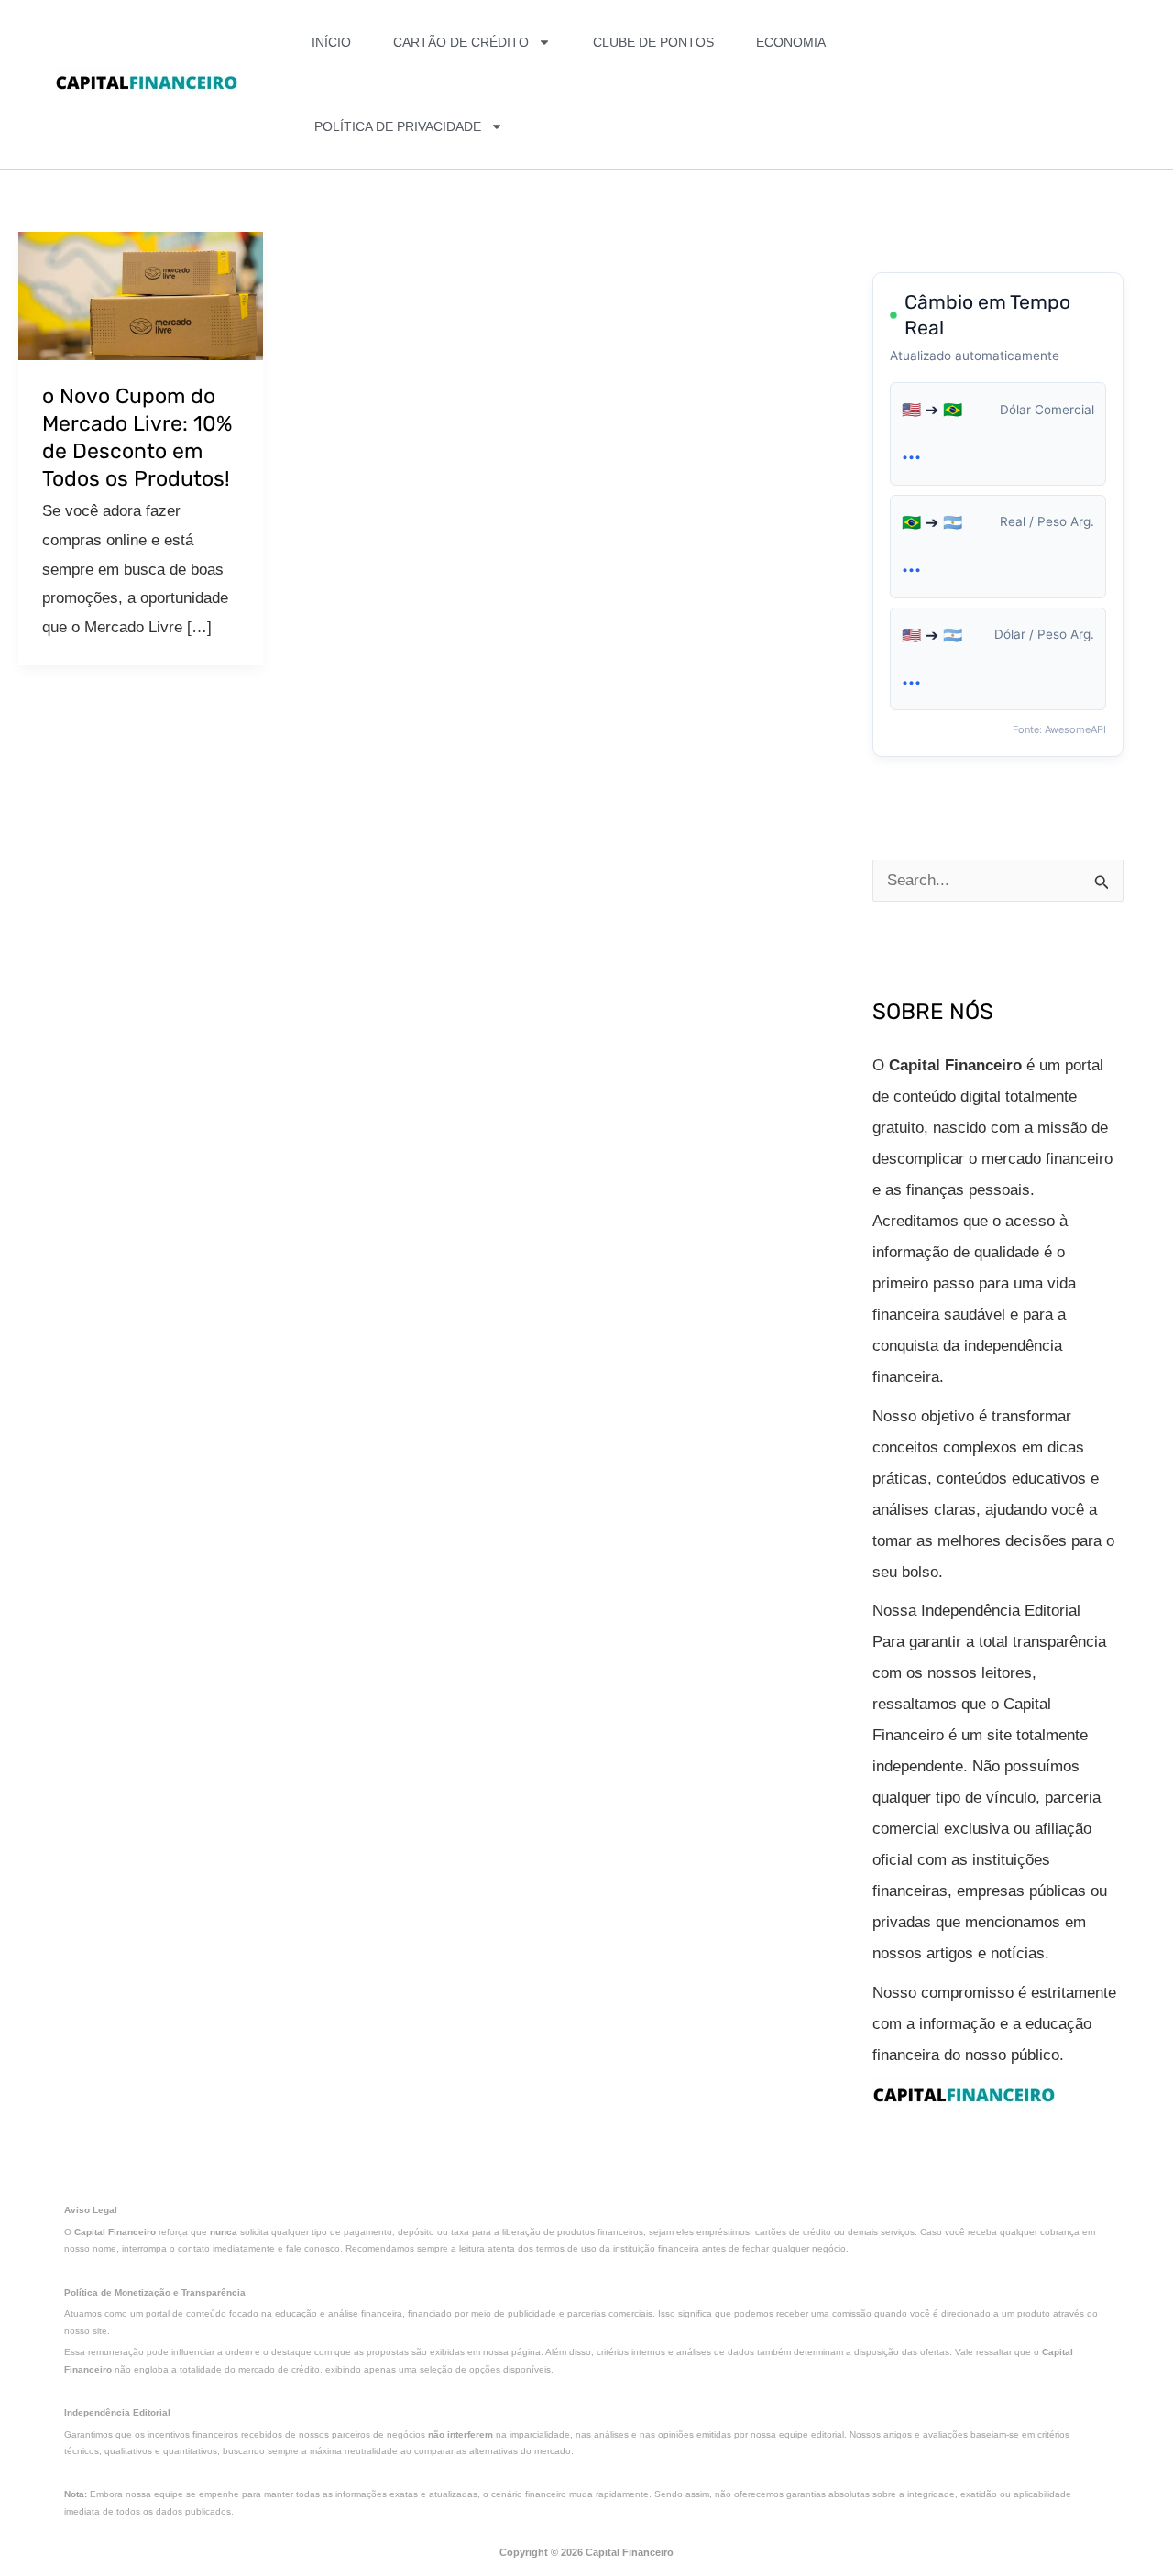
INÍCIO (331, 42)
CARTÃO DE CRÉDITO (461, 42)
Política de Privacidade (398, 126)
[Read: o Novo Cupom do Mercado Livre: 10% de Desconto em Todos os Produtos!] (141, 295)
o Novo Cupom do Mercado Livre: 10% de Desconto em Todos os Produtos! (137, 437)
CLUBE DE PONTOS (653, 42)
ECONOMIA (791, 42)
